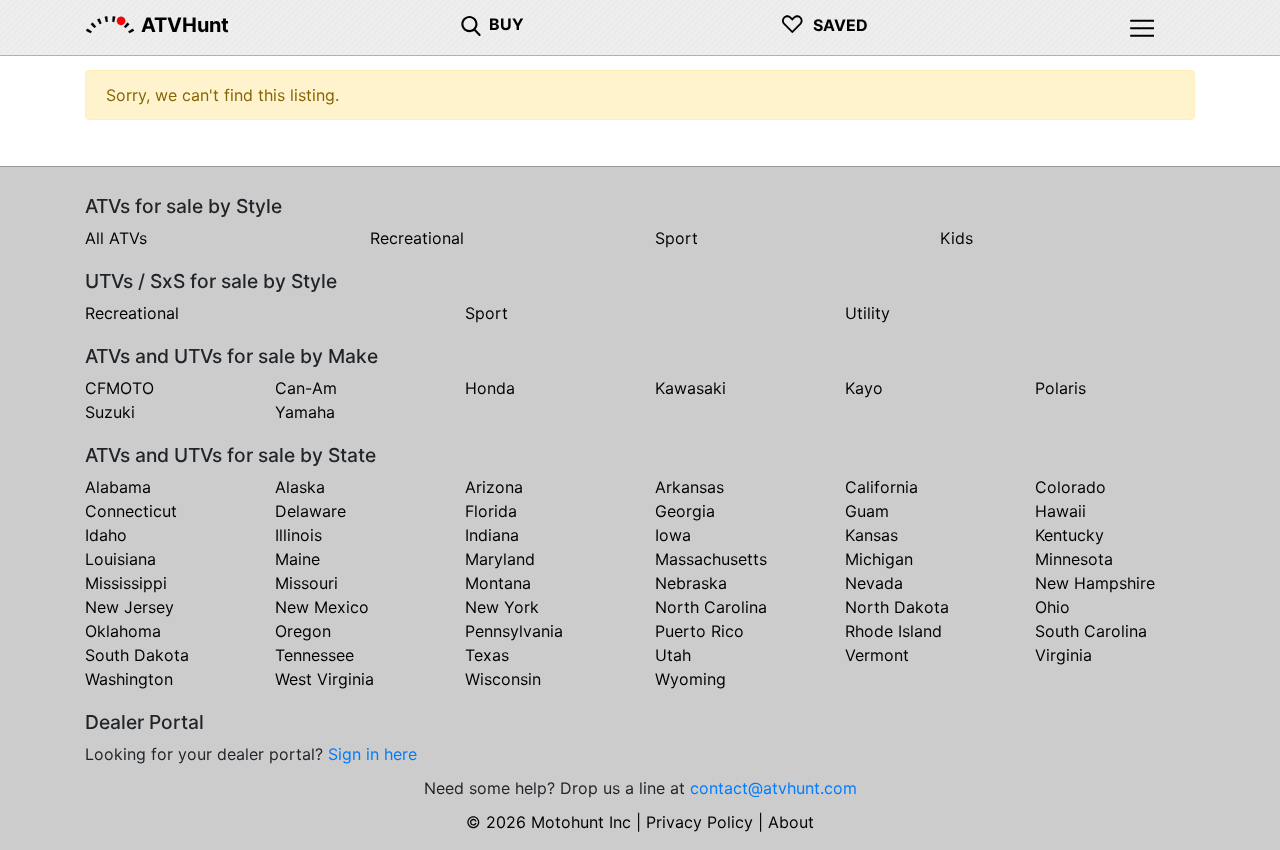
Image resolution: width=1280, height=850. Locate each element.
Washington (129, 679)
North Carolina (711, 607)
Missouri (306, 583)
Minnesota (1074, 559)
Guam (867, 511)
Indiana (492, 535)
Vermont (877, 655)
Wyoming (690, 679)
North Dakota (897, 607)
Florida (491, 511)
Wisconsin (503, 679)
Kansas (871, 535)
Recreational (417, 238)
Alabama (118, 487)
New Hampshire (1095, 583)
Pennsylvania (514, 631)
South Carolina (1091, 631)
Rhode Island (893, 631)
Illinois (298, 535)
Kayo (864, 388)
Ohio (1052, 607)
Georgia (685, 511)
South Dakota (137, 655)
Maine (297, 559)
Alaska (300, 487)
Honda (490, 388)
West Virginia (324, 679)
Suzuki (110, 412)
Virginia (1063, 655)
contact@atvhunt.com (773, 788)
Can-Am (306, 388)
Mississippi (126, 583)
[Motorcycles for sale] (471, 24)
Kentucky (1069, 535)
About (791, 822)
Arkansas (689, 487)
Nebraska (691, 583)
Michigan (879, 559)
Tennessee (314, 655)
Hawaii (1060, 511)
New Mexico (322, 607)
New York (502, 607)
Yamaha (305, 412)
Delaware (310, 511)
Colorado (1070, 487)
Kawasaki (690, 388)
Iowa (673, 535)
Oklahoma (123, 631)
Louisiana (120, 559)
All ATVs (116, 238)
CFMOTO (119, 388)
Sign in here (372, 754)
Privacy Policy (699, 822)
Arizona (494, 487)
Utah (673, 655)
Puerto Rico (699, 631)
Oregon (303, 631)
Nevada (874, 583)
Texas (487, 655)
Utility (867, 313)
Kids (956, 238)
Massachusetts (711, 559)
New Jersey (129, 607)
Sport (676, 238)
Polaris (1060, 388)
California (881, 487)
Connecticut (131, 511)
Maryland (500, 559)
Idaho (106, 535)
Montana (498, 583)
